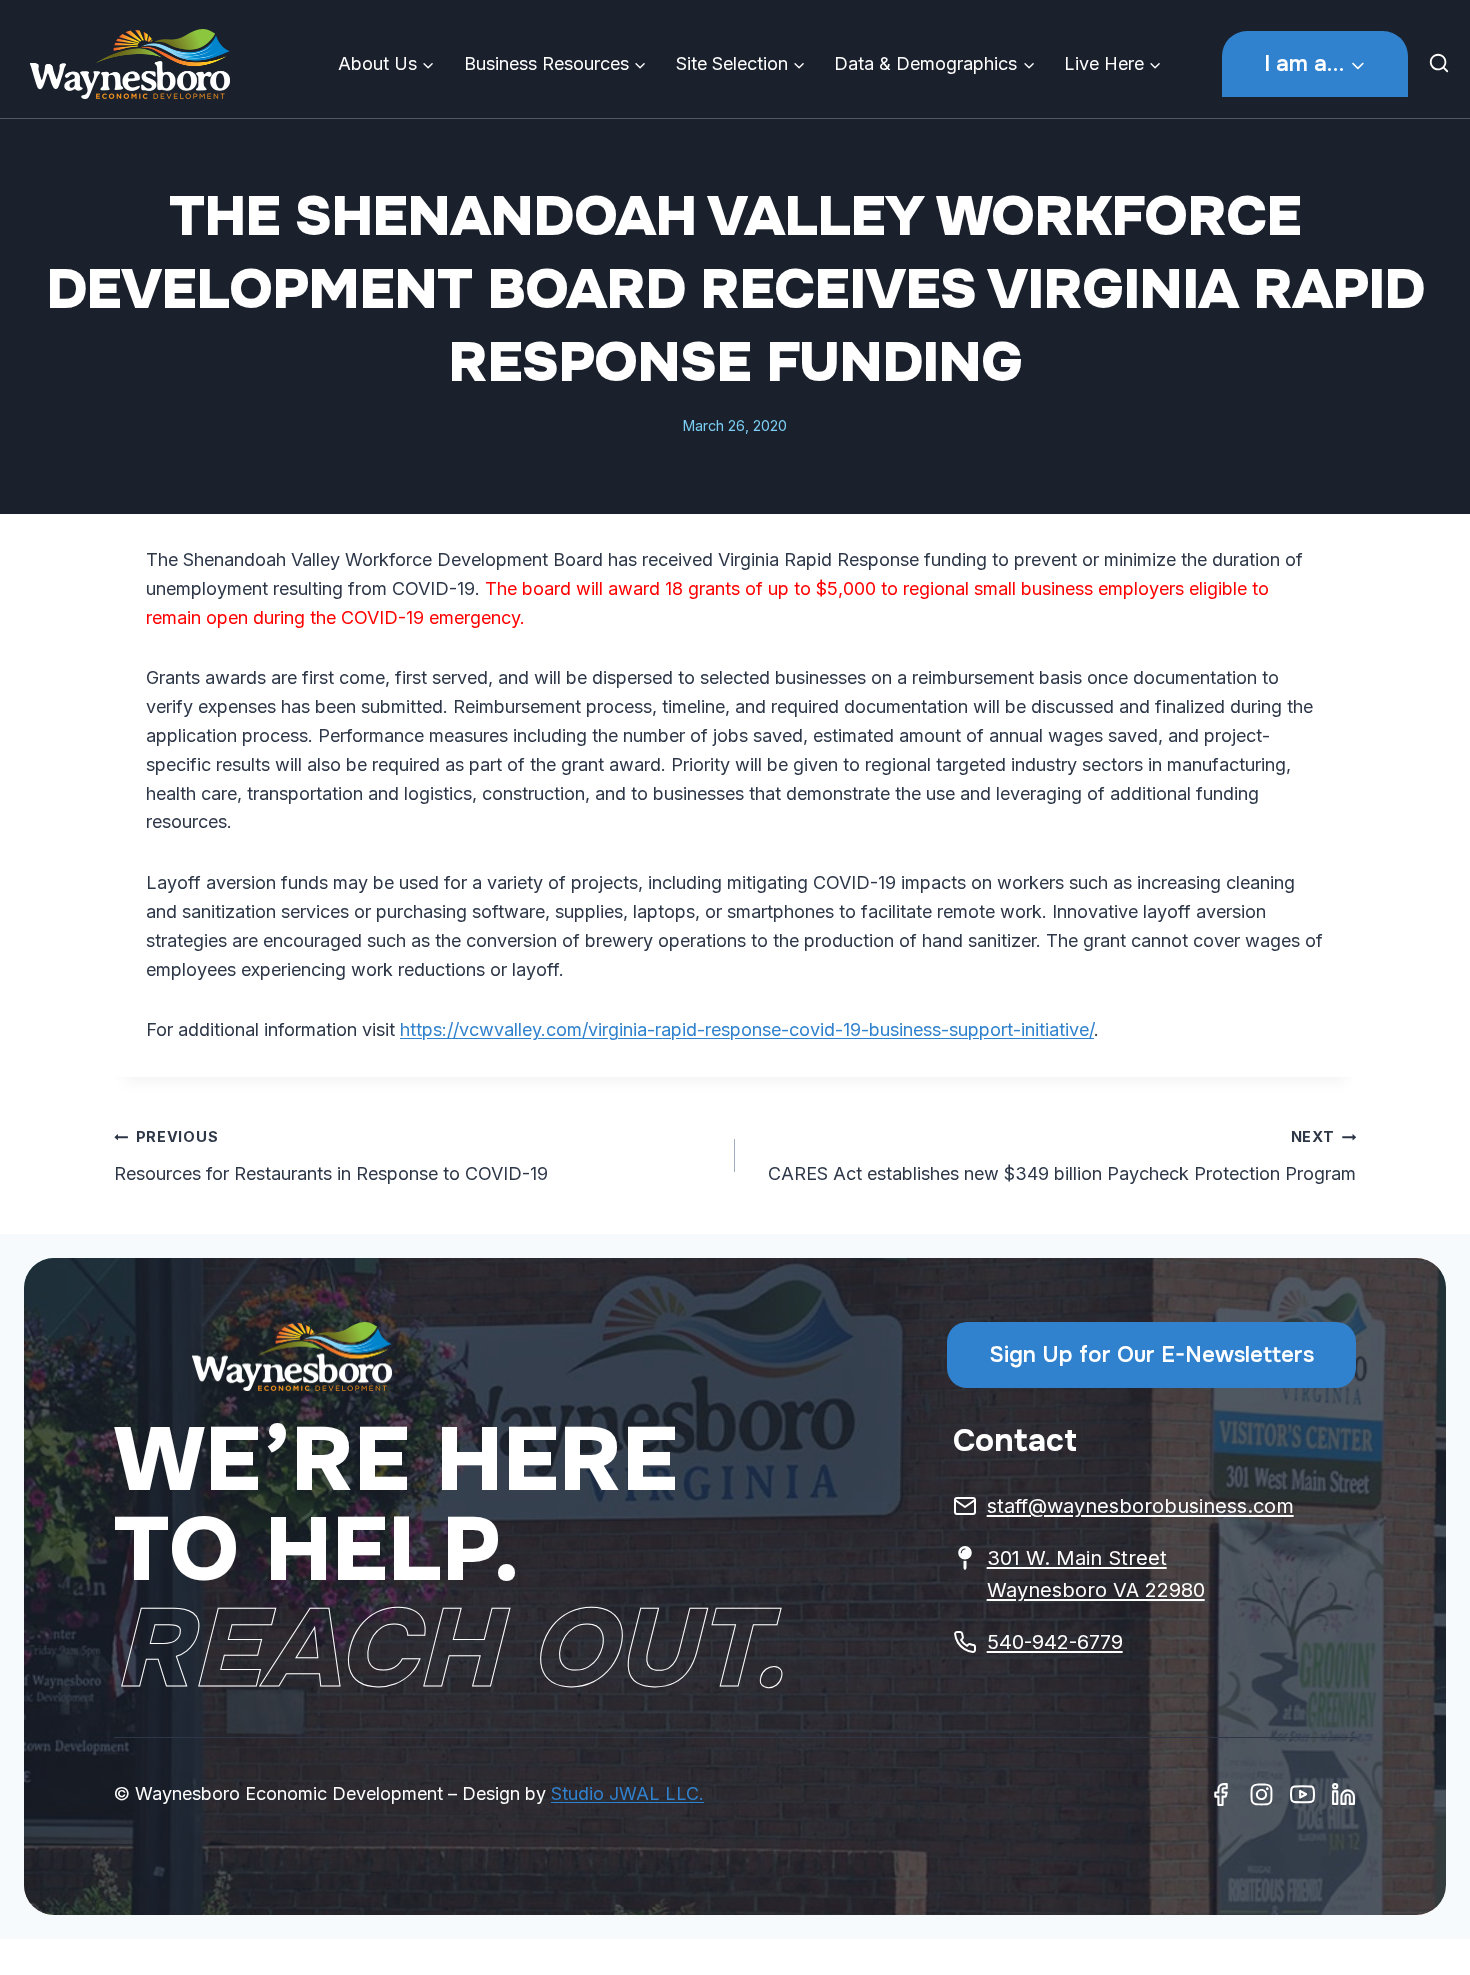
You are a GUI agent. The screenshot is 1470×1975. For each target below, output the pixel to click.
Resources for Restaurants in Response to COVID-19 (331, 1156)
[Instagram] (1261, 1794)
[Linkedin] (1343, 1794)
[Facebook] (1220, 1794)
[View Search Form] (1444, 64)
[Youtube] (1302, 1794)
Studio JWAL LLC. (627, 1793)
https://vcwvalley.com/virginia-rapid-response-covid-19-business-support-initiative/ (747, 1029)
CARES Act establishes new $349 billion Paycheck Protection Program (1062, 1156)
